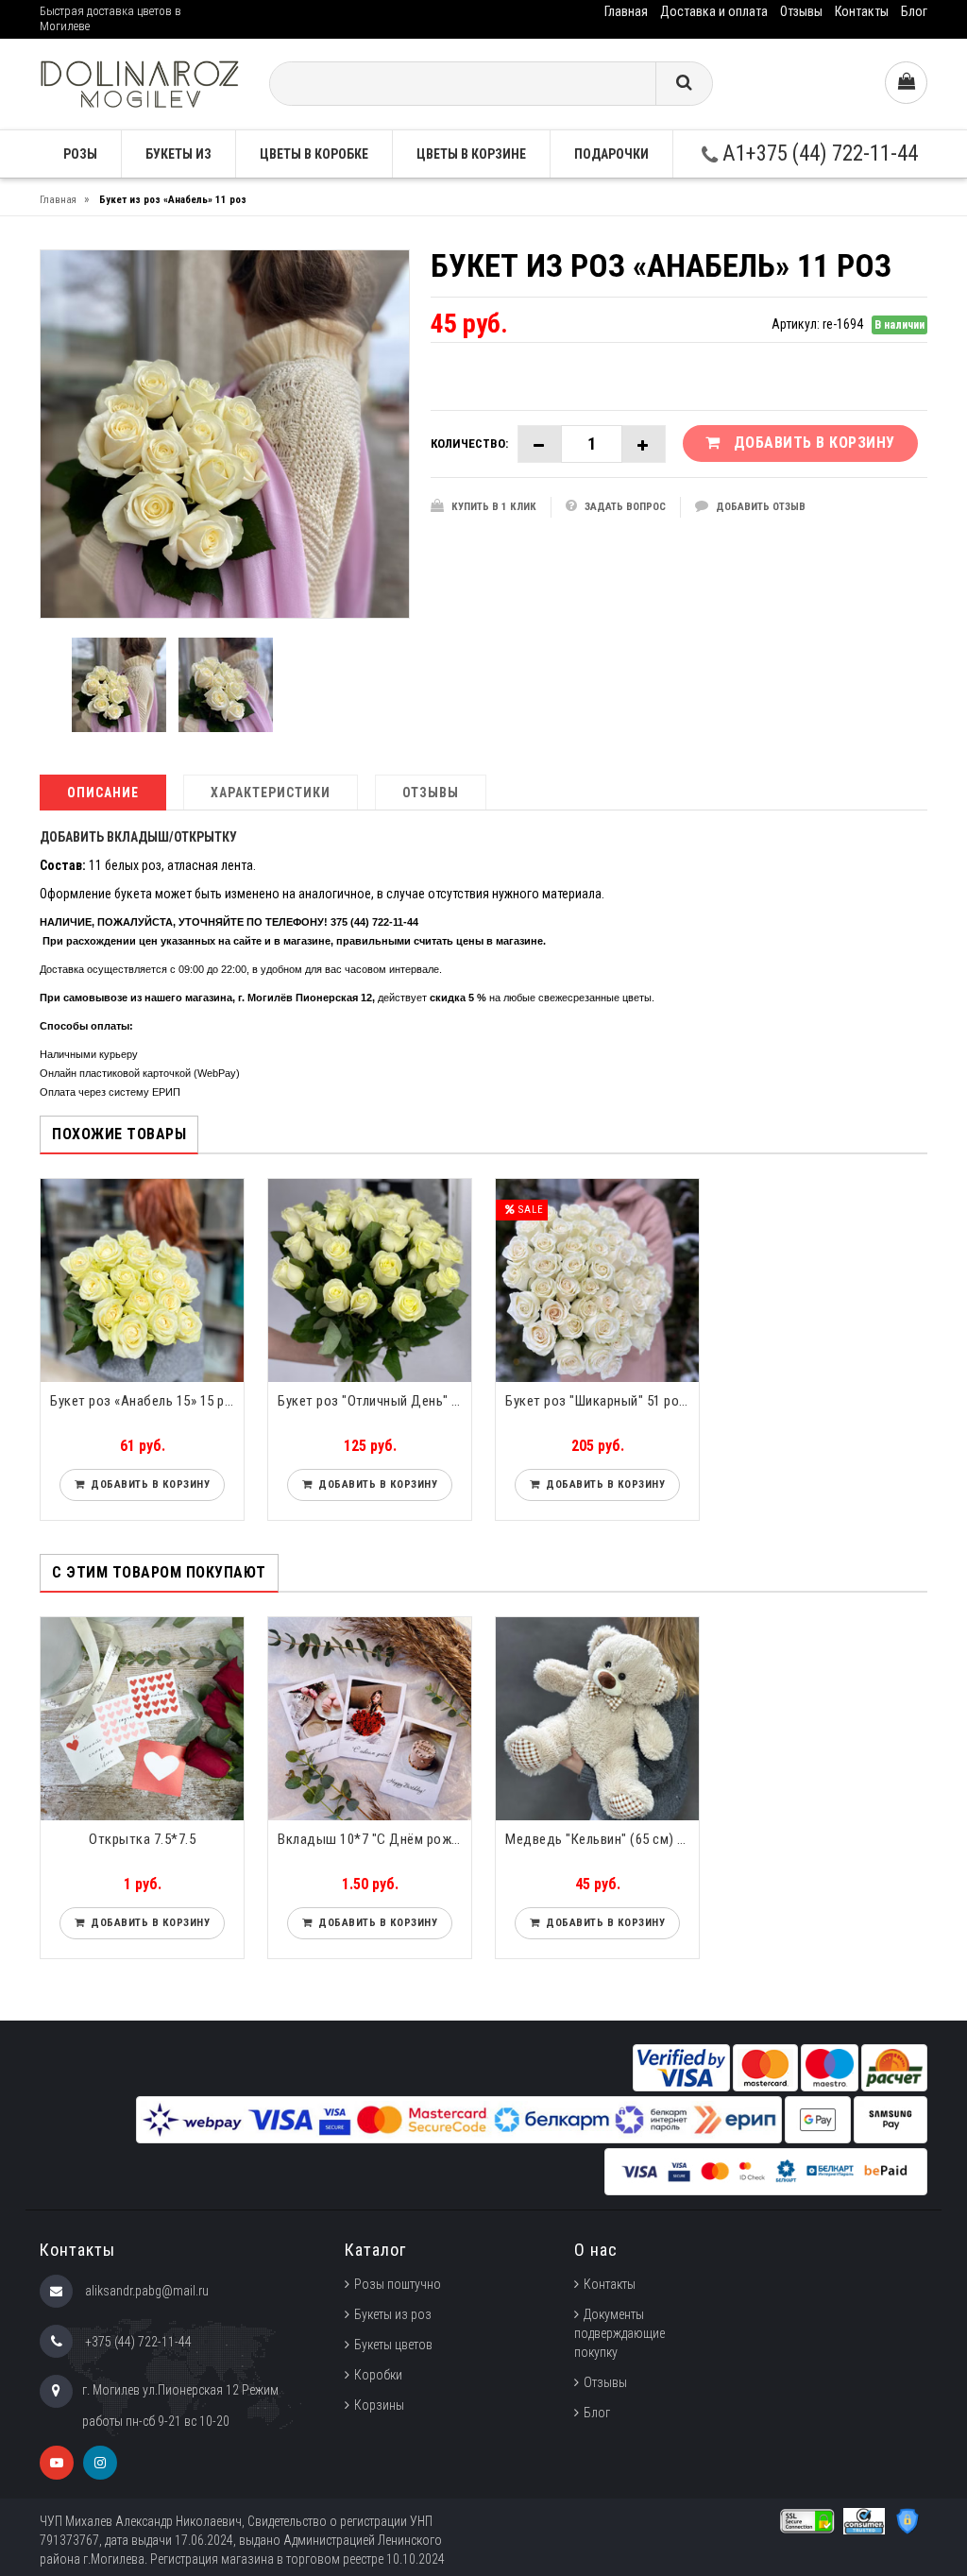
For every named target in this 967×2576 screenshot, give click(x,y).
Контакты (862, 11)
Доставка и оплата (714, 11)
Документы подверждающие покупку (619, 2333)
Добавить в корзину (147, 1484)
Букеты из (178, 154)
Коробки (378, 2375)
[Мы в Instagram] (100, 2463)
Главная (626, 11)
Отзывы (801, 11)
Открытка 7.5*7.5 (142, 1839)
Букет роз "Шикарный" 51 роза (599, 1401)
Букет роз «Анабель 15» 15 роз (145, 1401)
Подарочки (611, 154)
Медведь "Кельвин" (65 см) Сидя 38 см (602, 1839)
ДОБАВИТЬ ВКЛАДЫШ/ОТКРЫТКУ (138, 837)
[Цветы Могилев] (140, 83)
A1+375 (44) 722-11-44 (818, 154)
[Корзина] (906, 83)
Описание (103, 793)
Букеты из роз (393, 2314)
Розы (80, 154)
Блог (914, 11)
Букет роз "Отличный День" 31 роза (374, 1401)
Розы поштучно (398, 2284)
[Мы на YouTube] (57, 2463)
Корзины (379, 2405)
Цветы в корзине (471, 154)
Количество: (469, 444)
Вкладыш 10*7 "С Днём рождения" (374, 1839)
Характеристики (271, 793)
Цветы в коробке (314, 154)
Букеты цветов (393, 2345)
